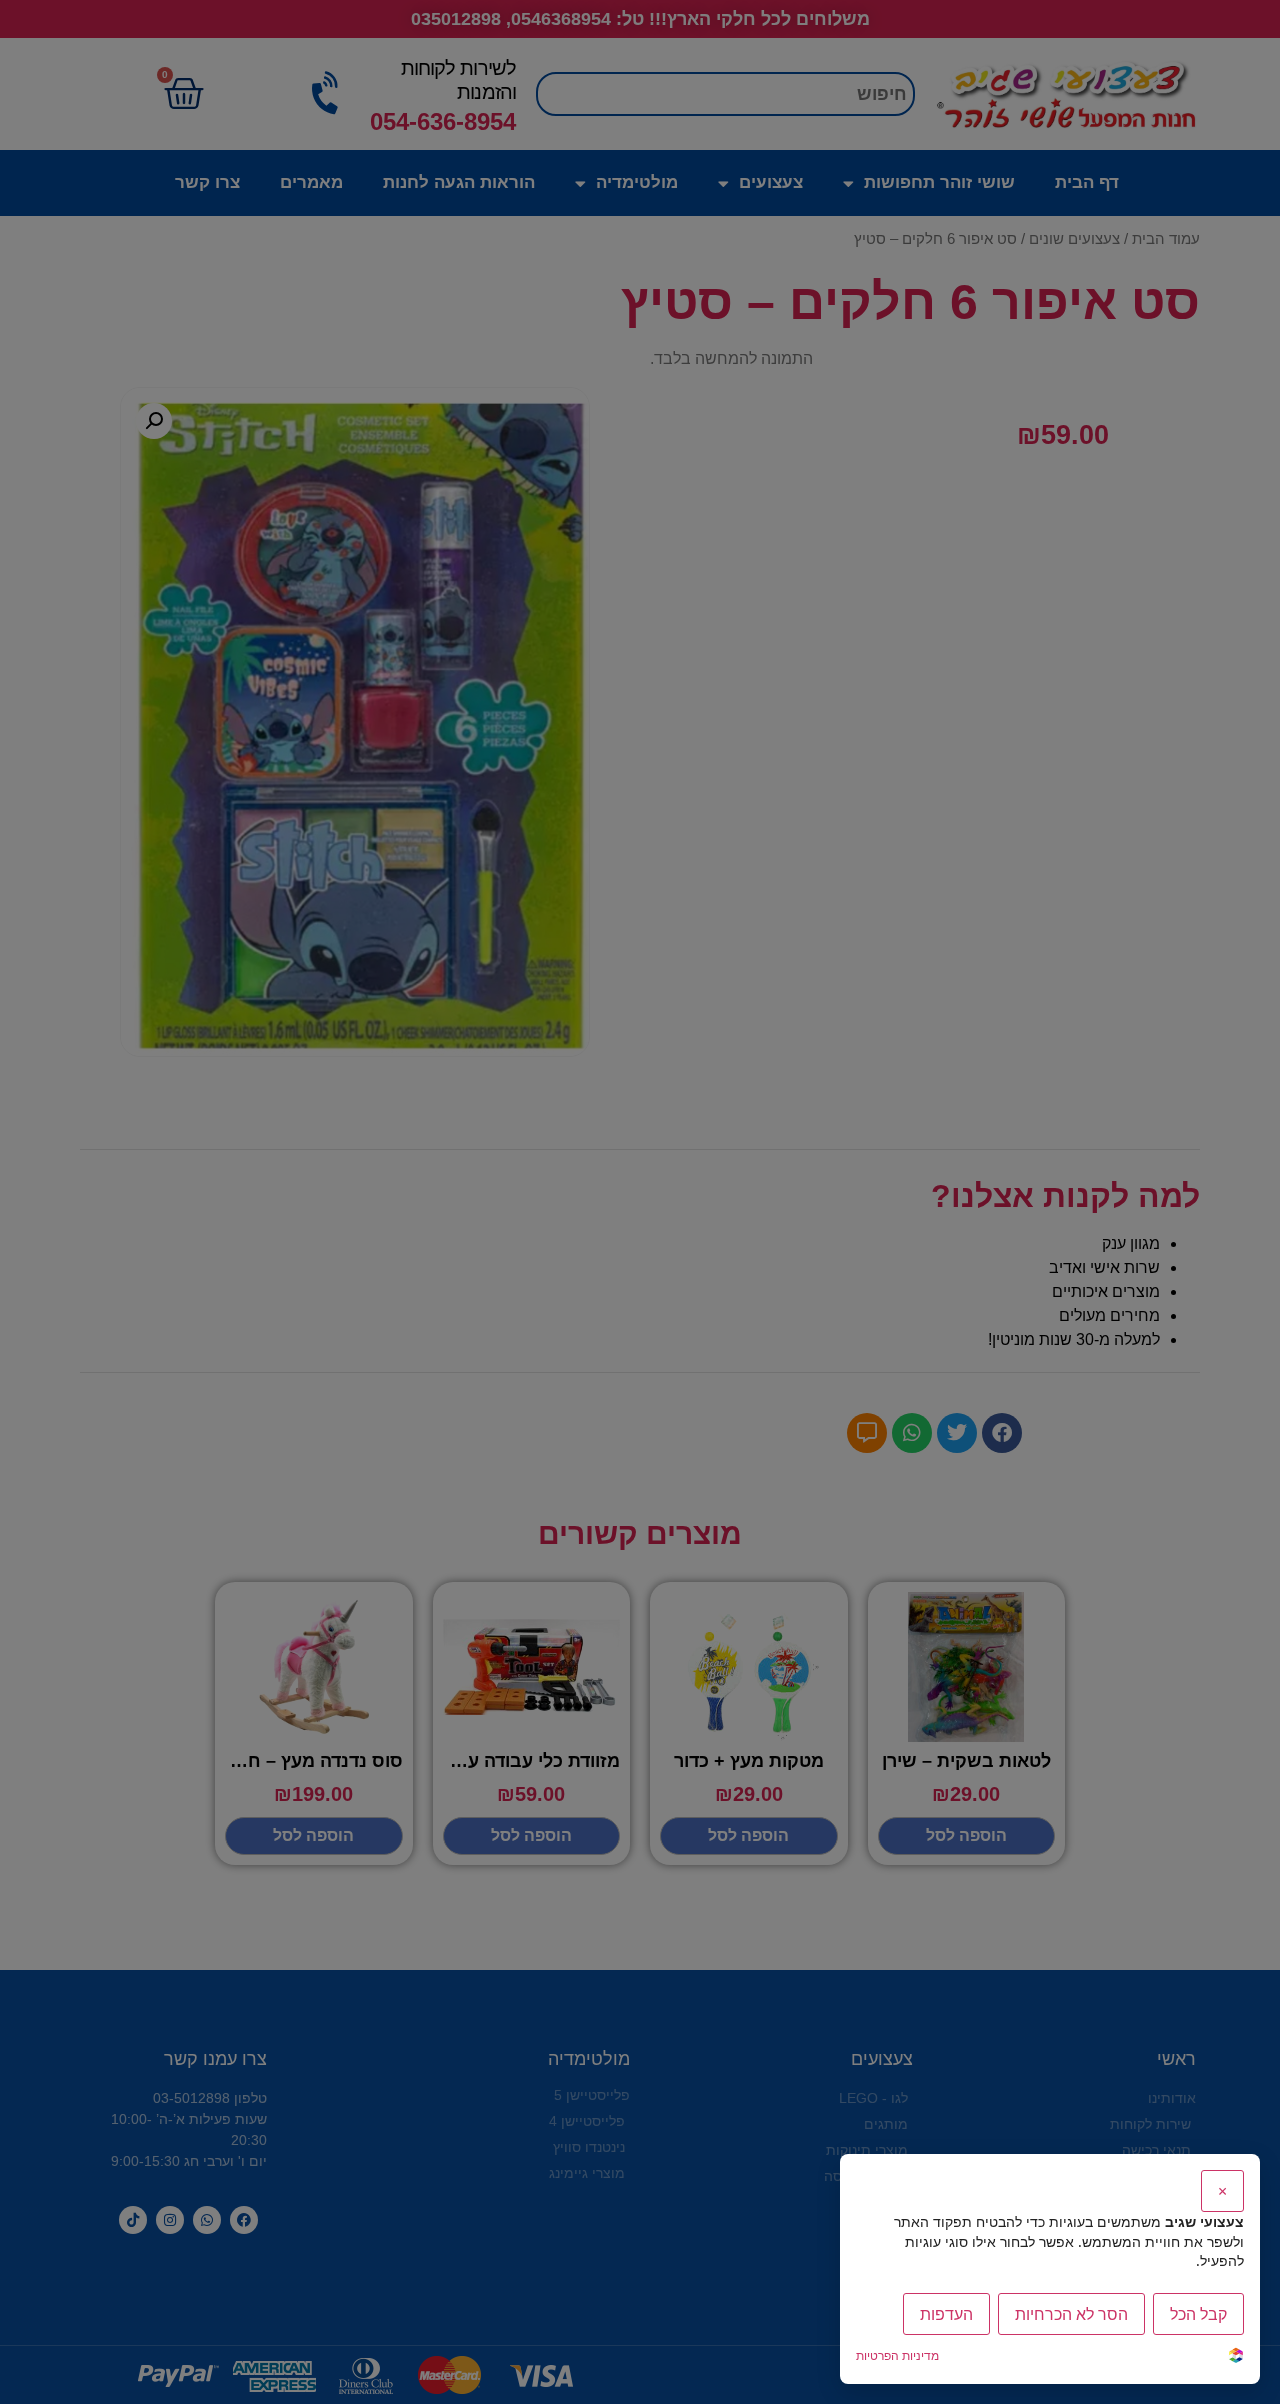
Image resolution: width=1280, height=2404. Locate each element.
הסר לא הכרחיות (1071, 2314)
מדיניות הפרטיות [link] (897, 2355)
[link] (1236, 2357)
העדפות (946, 2314)
